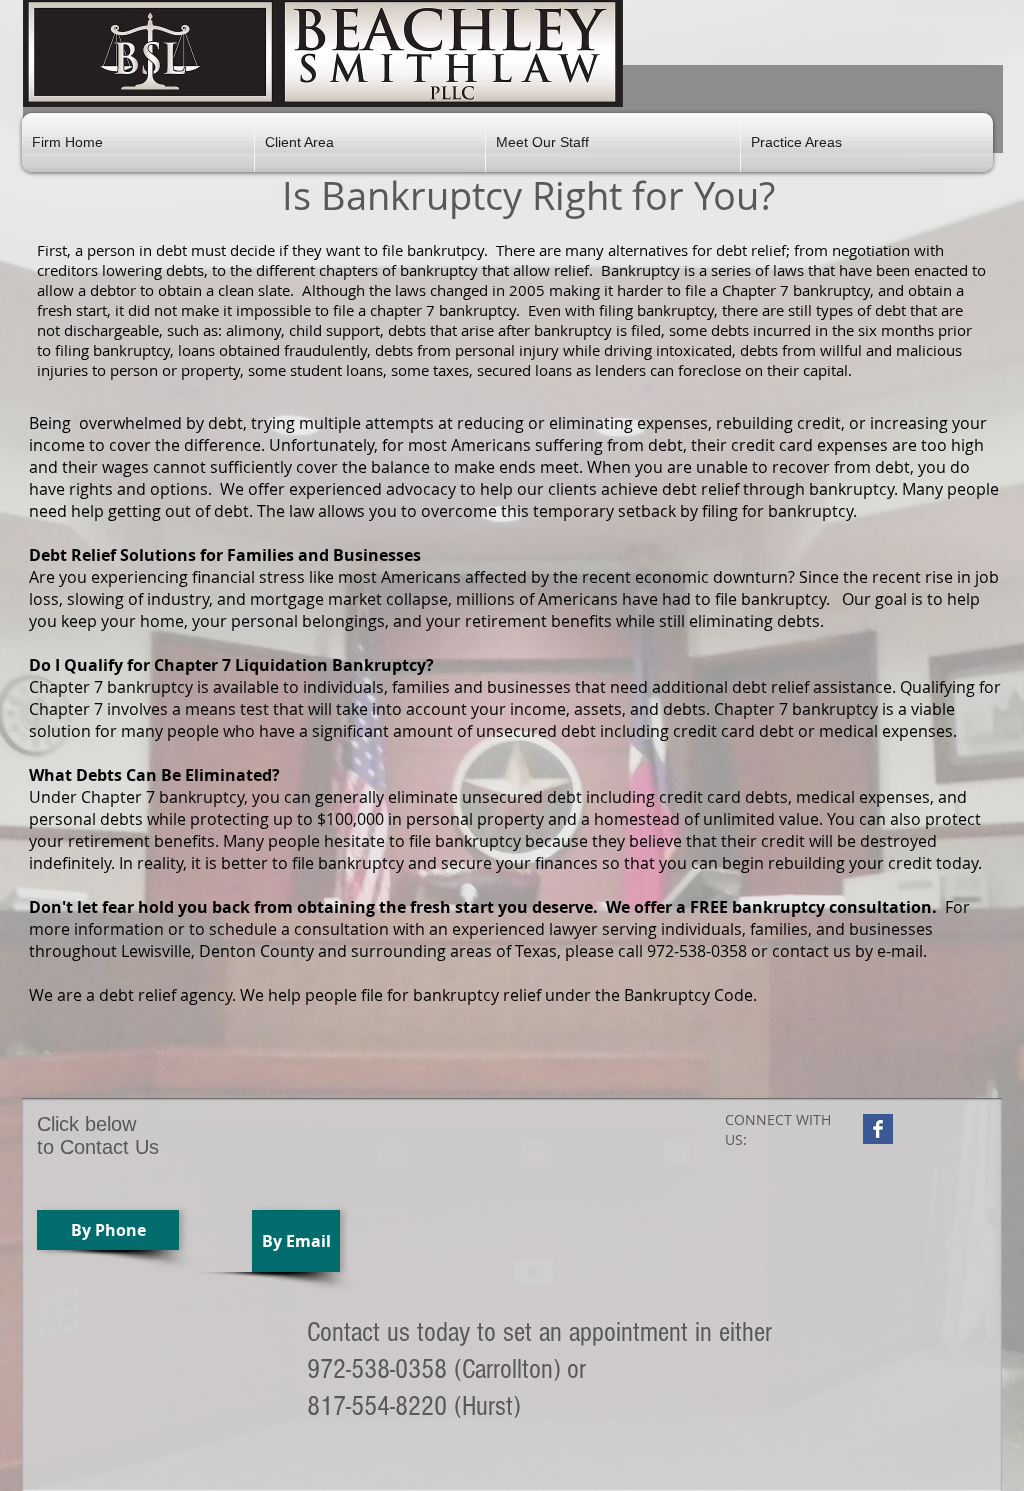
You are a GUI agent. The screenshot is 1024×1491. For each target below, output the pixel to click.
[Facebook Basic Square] (878, 1129)
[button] (370, 142)
